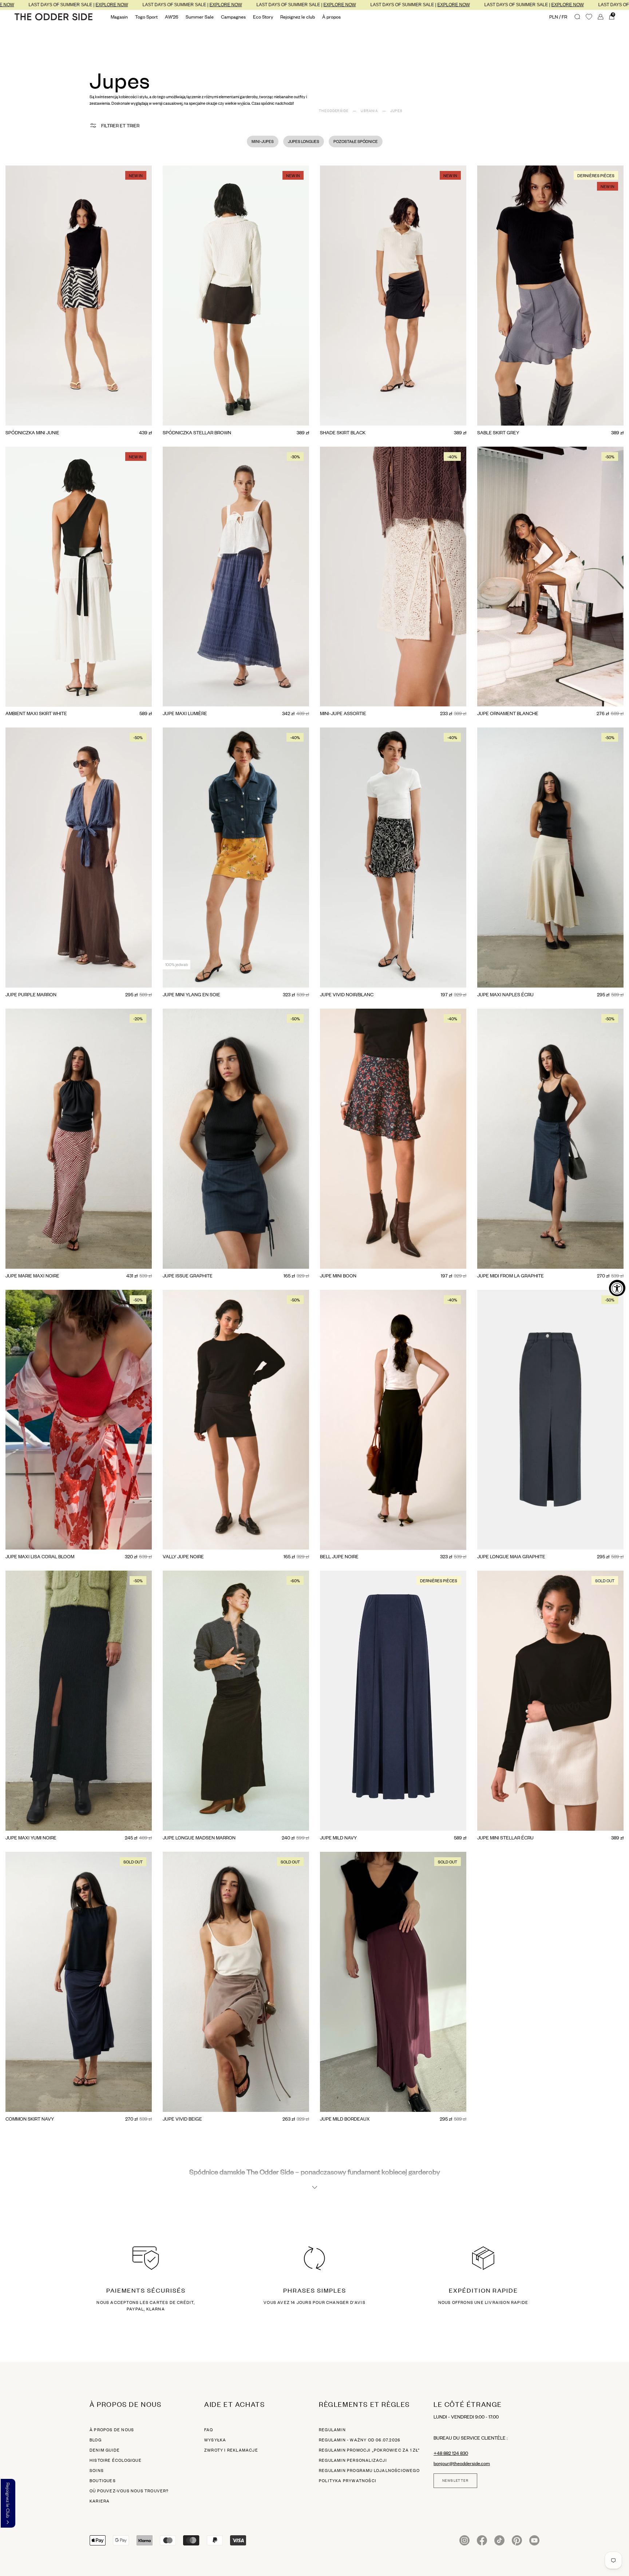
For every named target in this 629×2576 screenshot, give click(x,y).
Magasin (119, 17)
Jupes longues (304, 141)
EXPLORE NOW (34, 5)
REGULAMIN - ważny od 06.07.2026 (360, 2440)
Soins (97, 2471)
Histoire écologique (116, 2460)
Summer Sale (200, 17)
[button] (8, 2503)
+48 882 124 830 (451, 2453)
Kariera (100, 2501)
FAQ (209, 2430)
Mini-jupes (263, 141)
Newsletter (455, 2481)
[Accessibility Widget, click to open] (617, 1288)
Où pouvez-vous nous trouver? (129, 2491)
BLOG (96, 2440)
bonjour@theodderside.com (462, 2463)
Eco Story (263, 17)
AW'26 (172, 17)
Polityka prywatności (348, 2481)
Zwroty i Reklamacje (231, 2450)
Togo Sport (146, 17)
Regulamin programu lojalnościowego (369, 2471)
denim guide (105, 2450)
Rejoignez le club (298, 17)
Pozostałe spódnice (356, 141)
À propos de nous (112, 2430)
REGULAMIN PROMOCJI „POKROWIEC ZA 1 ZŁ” (369, 2450)
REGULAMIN (332, 2430)
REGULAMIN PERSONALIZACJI (353, 2460)
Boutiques (103, 2481)
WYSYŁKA (215, 2440)
